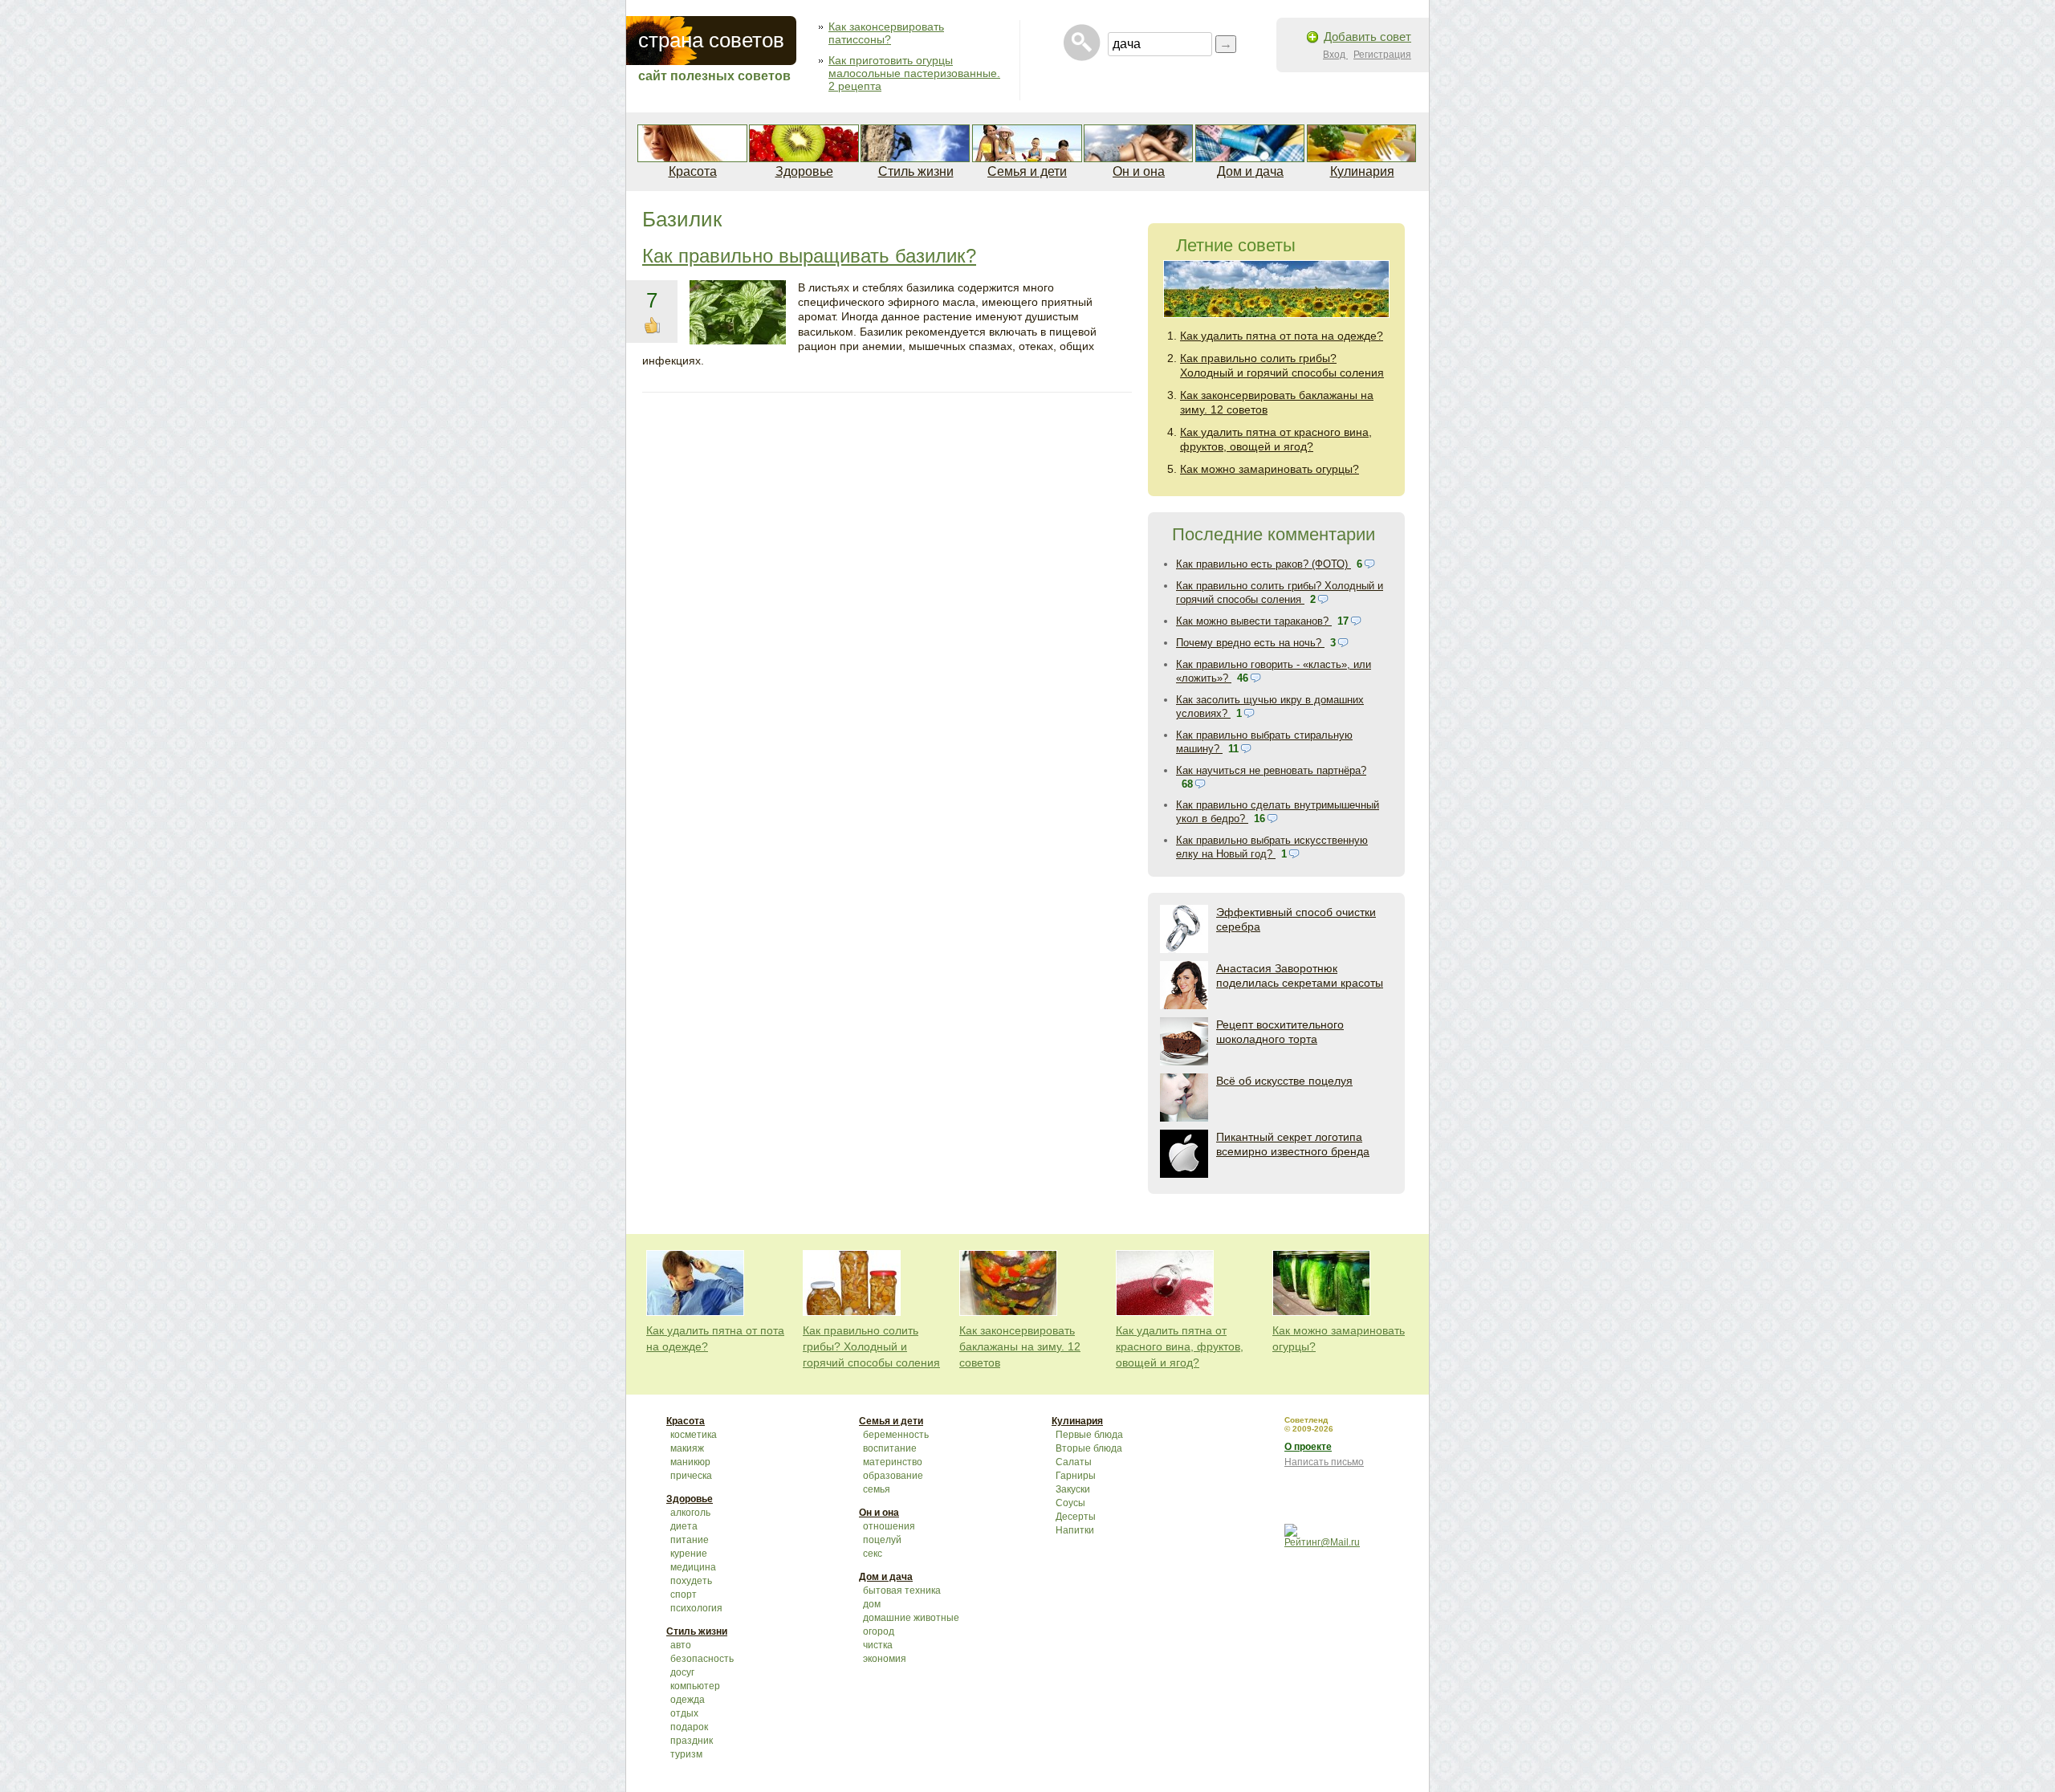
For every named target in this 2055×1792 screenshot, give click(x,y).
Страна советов (711, 40)
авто (681, 1645)
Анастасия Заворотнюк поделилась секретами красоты (1300, 975)
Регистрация (1382, 55)
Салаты (1074, 1462)
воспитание (890, 1448)
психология (696, 1608)
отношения (889, 1526)
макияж (687, 1448)
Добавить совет (1367, 37)
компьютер (695, 1686)
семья (877, 1489)
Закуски (1073, 1489)
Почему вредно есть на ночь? (1250, 643)
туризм (686, 1754)
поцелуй (882, 1540)
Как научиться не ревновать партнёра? (1271, 770)
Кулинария (1362, 171)
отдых (684, 1713)
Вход (1335, 55)
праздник (692, 1741)
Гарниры (1076, 1476)
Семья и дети (1027, 171)
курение (689, 1554)
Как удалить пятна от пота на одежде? (1282, 336)
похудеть (691, 1581)
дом (872, 1604)
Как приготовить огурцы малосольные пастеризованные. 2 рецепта (914, 73)
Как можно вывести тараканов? (1254, 621)
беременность (896, 1435)
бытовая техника (902, 1590)
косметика (694, 1435)
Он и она (1139, 171)
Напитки (1075, 1530)
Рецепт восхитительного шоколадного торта (1280, 1032)
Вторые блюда (1089, 1448)
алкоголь (690, 1513)
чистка (878, 1645)
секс (873, 1554)
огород (879, 1631)
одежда (688, 1700)
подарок (689, 1727)
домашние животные (911, 1618)
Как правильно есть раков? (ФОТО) (1264, 564)
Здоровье (804, 171)
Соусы (1070, 1503)
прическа (691, 1476)
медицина (693, 1567)
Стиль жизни (916, 171)
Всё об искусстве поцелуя (1284, 1081)
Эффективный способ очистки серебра (1296, 919)
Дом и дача (1250, 171)
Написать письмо (1324, 1462)
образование (893, 1476)
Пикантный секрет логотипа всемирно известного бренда (1293, 1144)
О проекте (1308, 1447)
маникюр (690, 1462)
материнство (893, 1462)
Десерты (1076, 1517)
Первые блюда (1089, 1435)
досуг (682, 1672)
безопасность (702, 1659)
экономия (885, 1659)
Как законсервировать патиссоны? (886, 33)
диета (684, 1526)
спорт (684, 1594)
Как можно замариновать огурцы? (1270, 469)
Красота (693, 171)
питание (690, 1540)
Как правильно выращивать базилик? (809, 256)
